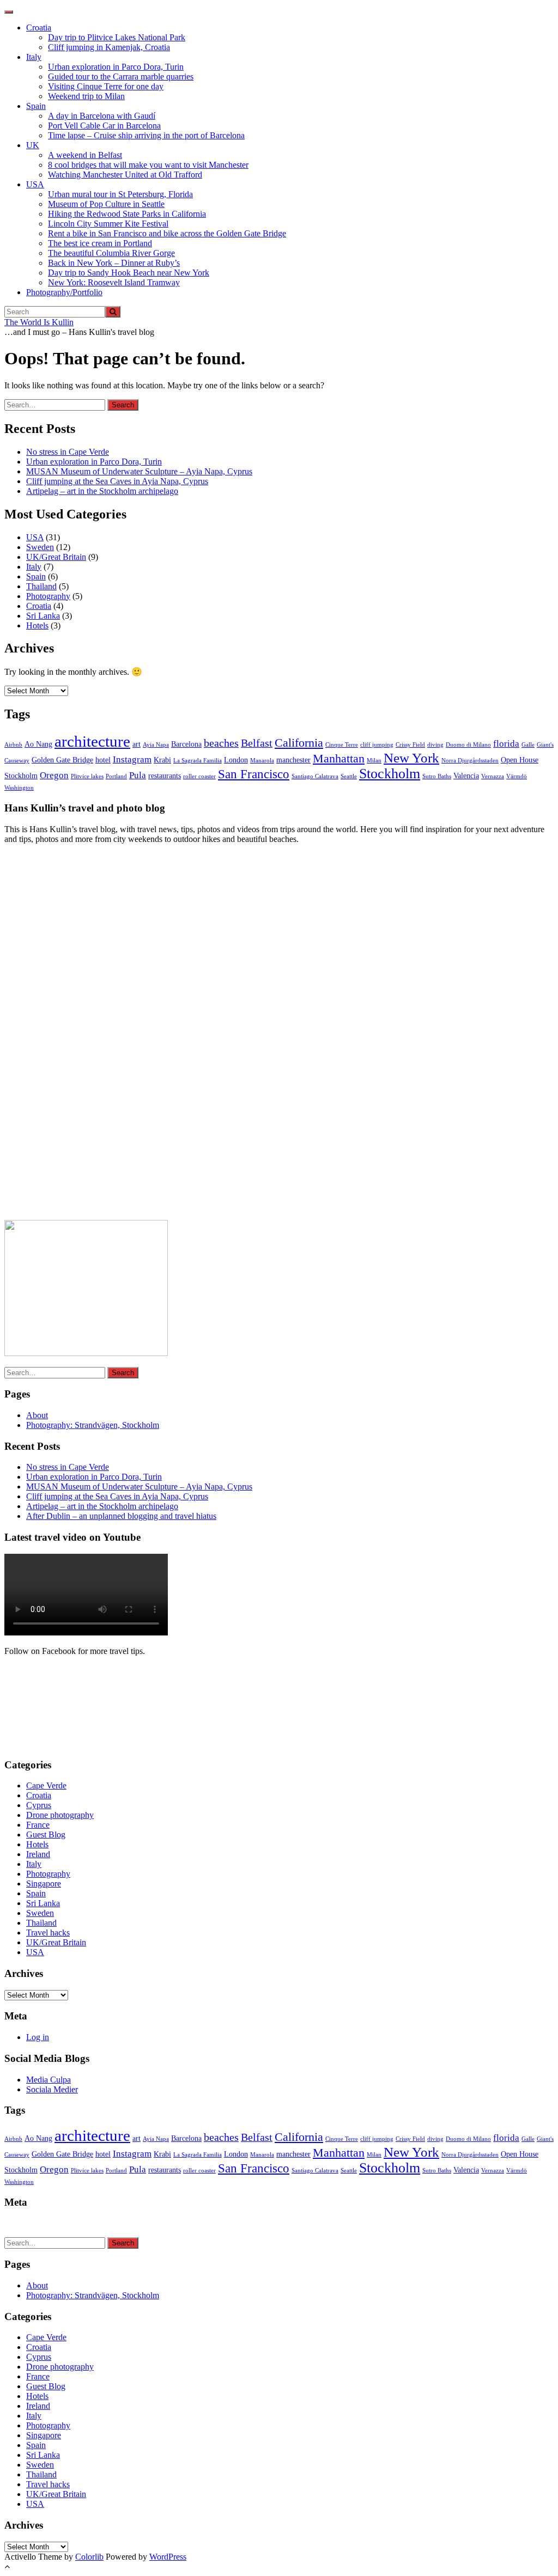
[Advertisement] (86, 1036)
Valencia (466, 776)
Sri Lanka (43, 616)
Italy (34, 57)
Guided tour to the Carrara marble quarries (121, 77)
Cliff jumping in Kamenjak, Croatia (109, 47)
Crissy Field (410, 745)
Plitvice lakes (87, 776)
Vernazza (493, 776)
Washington (19, 788)
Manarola (262, 761)
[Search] (113, 312)
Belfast (257, 743)
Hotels (37, 625)
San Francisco (254, 774)
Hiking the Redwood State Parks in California (127, 214)
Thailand (41, 586)
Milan (374, 761)
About (37, 1415)
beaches (221, 743)
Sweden (40, 547)
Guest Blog (46, 1835)
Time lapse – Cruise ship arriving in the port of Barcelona (146, 135)
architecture (92, 741)
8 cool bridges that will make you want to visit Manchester (148, 165)
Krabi (162, 760)
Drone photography (60, 1815)
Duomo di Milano (468, 745)
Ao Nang (38, 744)
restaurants (165, 776)
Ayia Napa (156, 745)
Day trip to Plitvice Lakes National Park (117, 37)
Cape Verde (46, 1786)
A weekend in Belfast (85, 155)
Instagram (132, 759)
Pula (138, 775)
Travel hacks (48, 1933)
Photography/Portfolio (64, 292)
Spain (36, 106)
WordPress (168, 2557)
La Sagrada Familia (198, 761)
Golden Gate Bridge (62, 760)
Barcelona (186, 744)
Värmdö (517, 776)
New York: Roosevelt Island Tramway (114, 282)
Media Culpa (48, 2080)
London (236, 760)
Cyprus (39, 1805)
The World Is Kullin (39, 322)
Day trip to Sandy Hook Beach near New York (129, 273)
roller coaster (199, 776)
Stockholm (390, 774)
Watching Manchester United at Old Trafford (125, 175)
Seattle (349, 776)
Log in (38, 2037)
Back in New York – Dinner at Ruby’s (114, 263)
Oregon (54, 775)
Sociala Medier (52, 2089)
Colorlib (89, 2557)
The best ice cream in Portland (100, 243)
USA (35, 184)
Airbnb (13, 745)
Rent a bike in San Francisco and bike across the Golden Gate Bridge (167, 233)
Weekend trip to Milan (86, 96)
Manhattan (339, 759)
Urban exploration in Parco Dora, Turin (116, 67)
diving (435, 745)
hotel (103, 760)
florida (506, 744)
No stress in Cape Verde (68, 452)
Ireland (38, 1854)
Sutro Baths (437, 776)
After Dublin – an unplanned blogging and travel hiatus (121, 1516)
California (299, 743)
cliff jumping (377, 745)
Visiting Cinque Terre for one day (106, 86)
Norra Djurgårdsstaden (470, 761)
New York (411, 758)
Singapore (44, 1884)
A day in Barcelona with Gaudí (102, 116)
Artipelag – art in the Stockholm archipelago (102, 491)
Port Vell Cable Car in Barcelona (104, 126)
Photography (48, 596)
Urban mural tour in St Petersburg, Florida (120, 194)
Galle (528, 745)
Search (123, 405)
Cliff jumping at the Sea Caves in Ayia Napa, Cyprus (117, 481)
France (38, 1825)
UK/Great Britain (56, 557)
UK (33, 145)
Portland (116, 776)
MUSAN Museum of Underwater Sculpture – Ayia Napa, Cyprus (139, 471)
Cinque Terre (342, 745)
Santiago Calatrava (315, 776)
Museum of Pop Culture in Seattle (106, 204)
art (137, 744)
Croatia (39, 28)
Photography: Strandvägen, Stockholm (93, 1425)
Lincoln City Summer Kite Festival (108, 224)
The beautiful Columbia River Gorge (111, 253)
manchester (293, 760)
